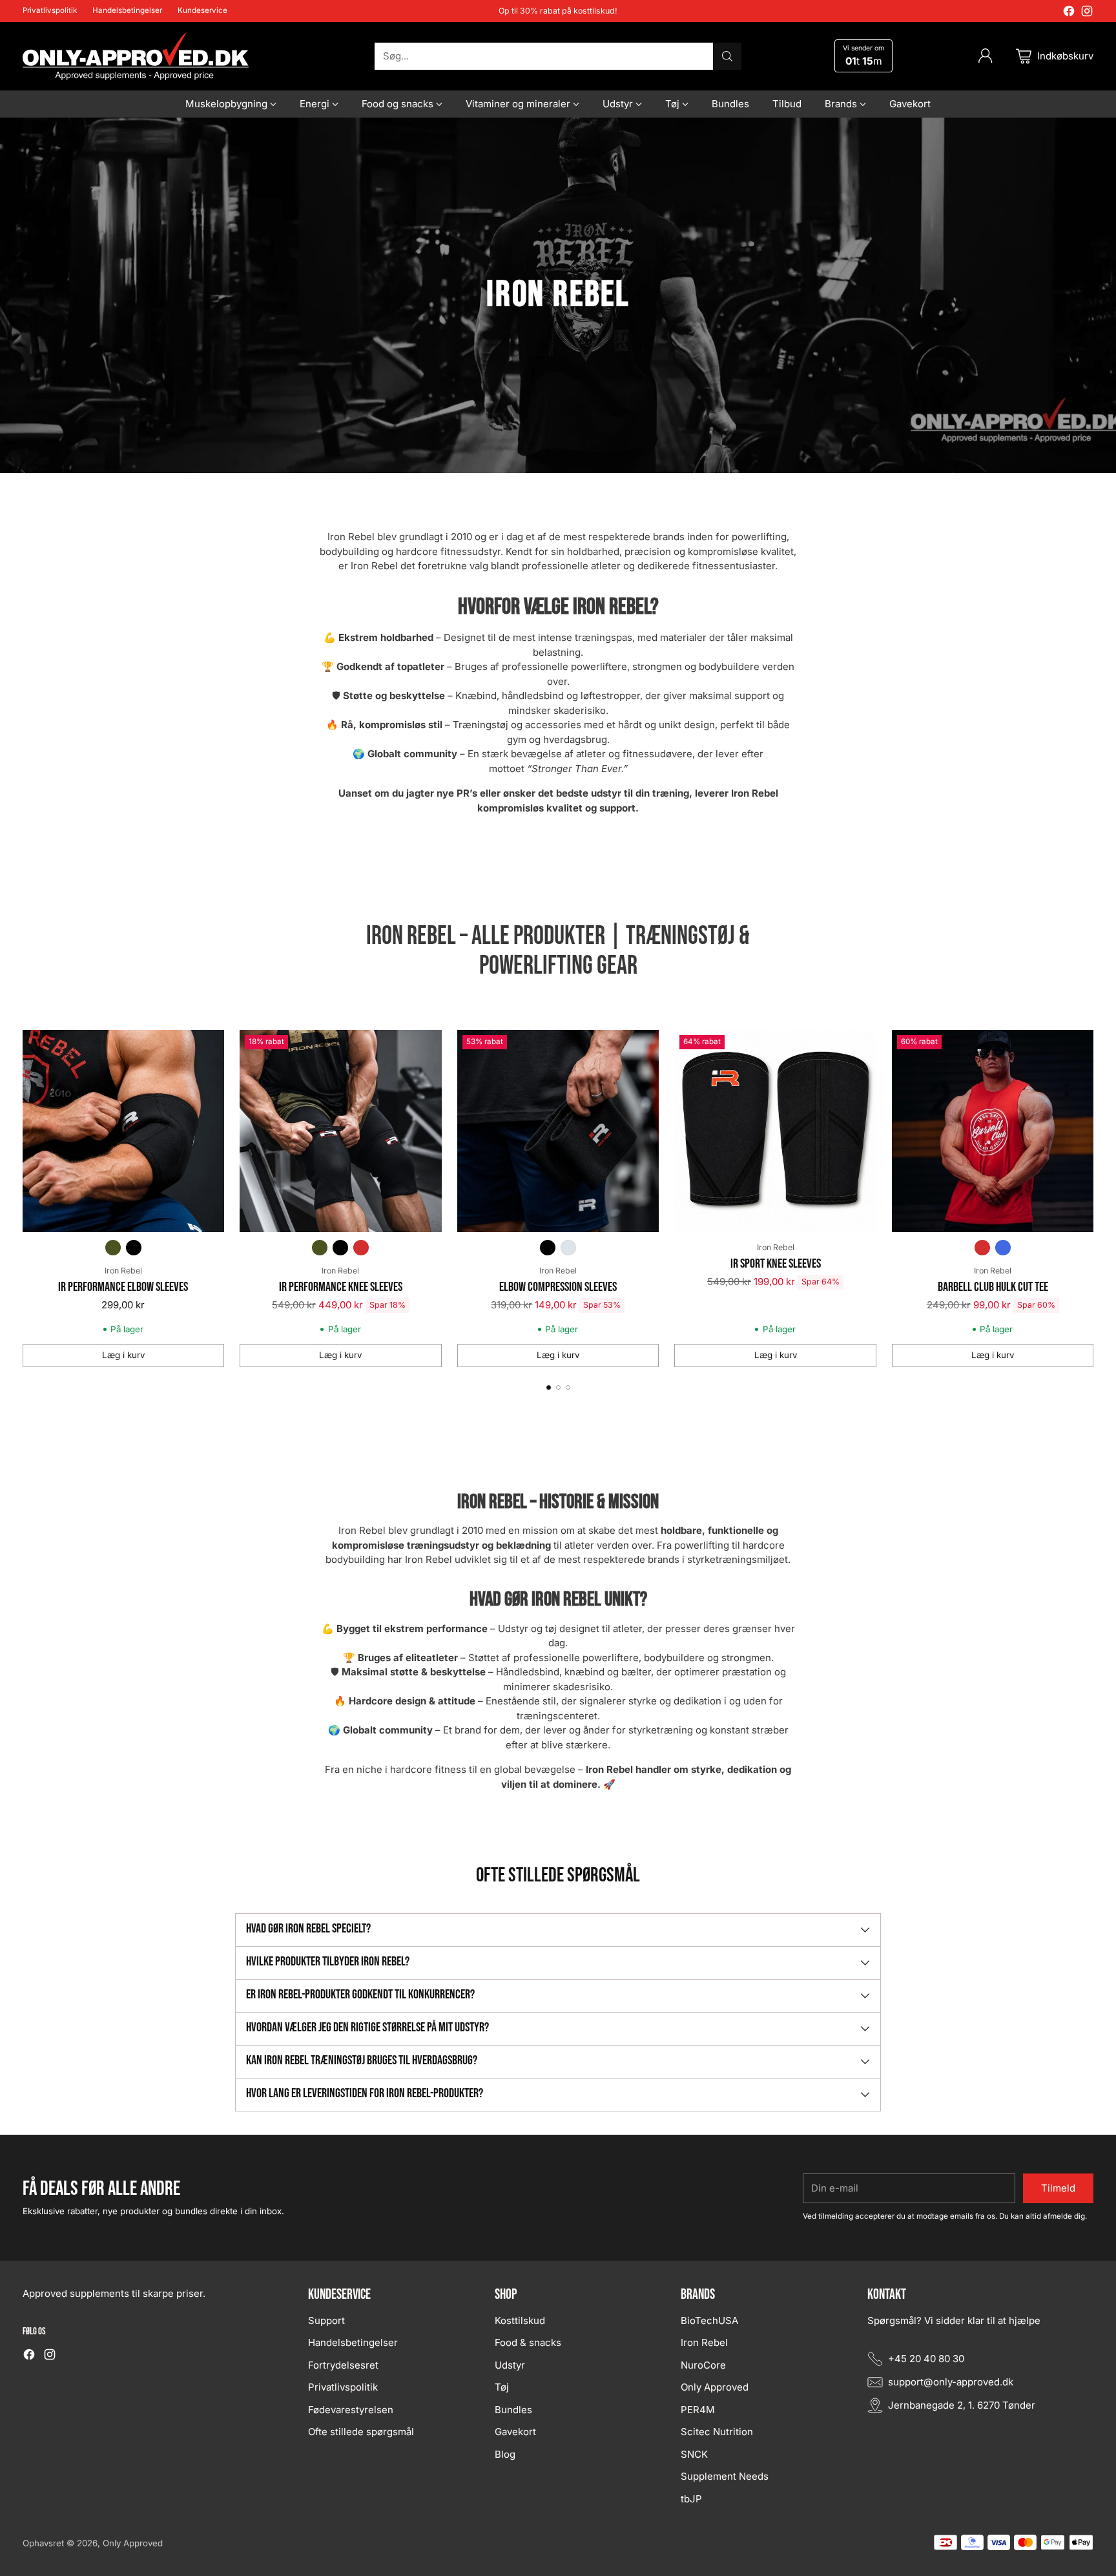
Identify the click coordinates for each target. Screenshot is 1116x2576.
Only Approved (715, 2387)
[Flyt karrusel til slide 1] (549, 1387)
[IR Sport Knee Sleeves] (775, 1131)
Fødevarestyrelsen (351, 2410)
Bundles (513, 2410)
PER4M (698, 2410)
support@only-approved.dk (951, 2382)
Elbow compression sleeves (558, 1287)
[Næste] (1090, 1199)
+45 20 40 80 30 (926, 2359)
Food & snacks (528, 2342)
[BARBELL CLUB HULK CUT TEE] (993, 1131)
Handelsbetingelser (353, 2342)
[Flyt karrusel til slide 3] (568, 1387)
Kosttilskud (520, 2320)
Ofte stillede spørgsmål (361, 2432)
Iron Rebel (123, 1271)
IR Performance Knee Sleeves (341, 1287)
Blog (505, 2454)
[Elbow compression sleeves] (558, 1131)
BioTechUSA (709, 2320)
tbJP (691, 2499)
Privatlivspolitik (343, 2387)
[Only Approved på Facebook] (1069, 13)
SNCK (694, 2454)
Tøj (502, 2387)
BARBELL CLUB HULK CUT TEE (993, 1287)
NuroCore (703, 2365)
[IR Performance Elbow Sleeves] (124, 1131)
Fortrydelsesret (343, 2365)
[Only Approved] (136, 56)
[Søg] (727, 56)
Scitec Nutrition (717, 2432)
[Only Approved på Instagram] (1087, 13)
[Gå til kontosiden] (986, 56)
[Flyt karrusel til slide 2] (558, 1387)
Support (326, 2320)
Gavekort (515, 2432)
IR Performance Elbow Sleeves (123, 1287)
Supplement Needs (725, 2476)
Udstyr (510, 2365)
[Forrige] (26, 1199)
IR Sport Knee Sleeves (776, 1264)
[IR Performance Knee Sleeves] (341, 1131)
